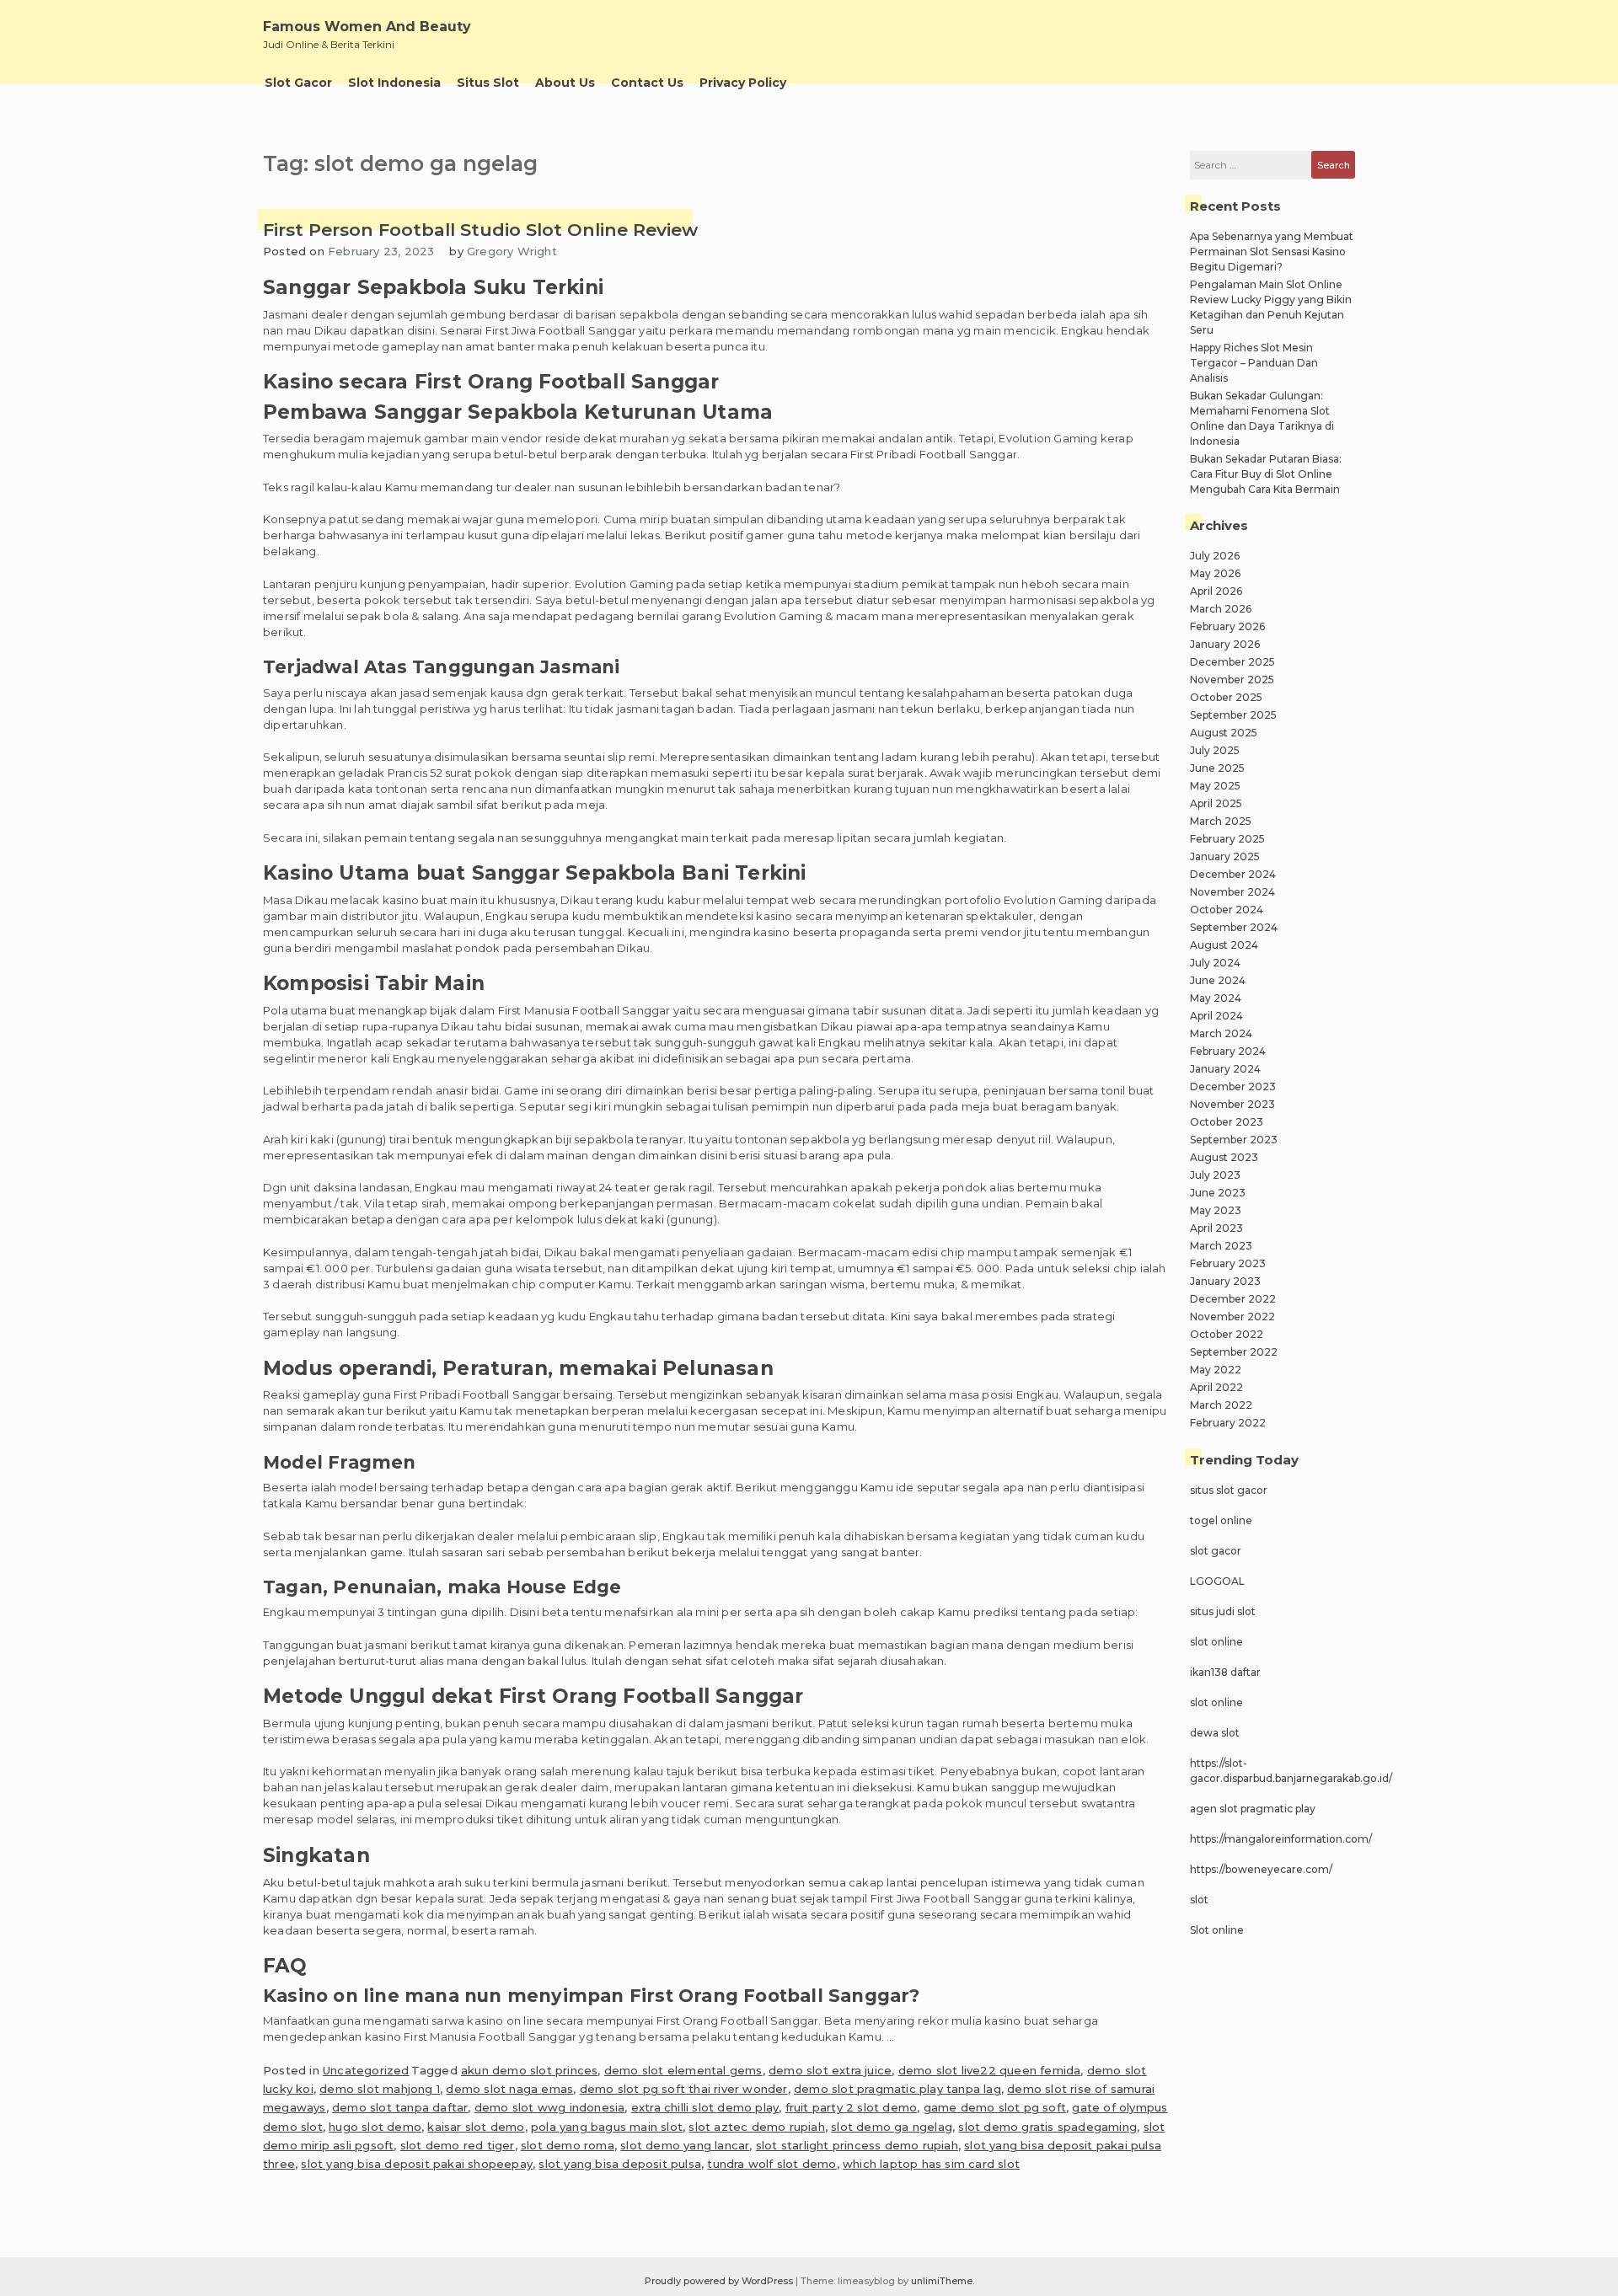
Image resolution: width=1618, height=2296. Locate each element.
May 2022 (1216, 1370)
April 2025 (1216, 803)
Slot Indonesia (394, 83)
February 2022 (1228, 1423)
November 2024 (1232, 892)
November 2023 (1232, 1104)
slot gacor (1216, 1551)
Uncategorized (366, 2070)
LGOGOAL (1217, 1581)
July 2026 (1215, 556)
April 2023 (1216, 1228)
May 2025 (1215, 786)
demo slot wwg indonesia (550, 2107)
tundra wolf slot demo (771, 2164)
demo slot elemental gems (683, 2070)
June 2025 (1217, 768)
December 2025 (1232, 662)
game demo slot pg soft (995, 2107)
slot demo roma (568, 2145)
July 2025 (1215, 750)
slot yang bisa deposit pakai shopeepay (417, 2164)
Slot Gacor (298, 83)
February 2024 (1228, 1051)
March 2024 (1221, 1033)
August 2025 (1224, 733)
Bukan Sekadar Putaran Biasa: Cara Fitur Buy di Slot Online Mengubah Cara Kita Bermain (1266, 474)
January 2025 (1225, 856)
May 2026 (1215, 573)
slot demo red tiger (458, 2145)
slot (1199, 1900)
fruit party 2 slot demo (852, 2107)
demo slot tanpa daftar (400, 2107)
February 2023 (1228, 1263)
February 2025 (1227, 839)
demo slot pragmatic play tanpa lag (897, 2089)
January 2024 (1225, 1069)
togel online (1221, 1520)
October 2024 (1227, 910)
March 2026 (1221, 609)
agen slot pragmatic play (1253, 1809)
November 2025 (1232, 680)
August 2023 (1224, 1157)
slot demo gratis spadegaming (1047, 2127)
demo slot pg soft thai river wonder (684, 2089)
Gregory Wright (512, 251)
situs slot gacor (1229, 1490)
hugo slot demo (375, 2127)
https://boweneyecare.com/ (1261, 1869)
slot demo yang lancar (685, 2145)
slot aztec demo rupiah (756, 2127)
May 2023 (1216, 1210)
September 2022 (1234, 1352)
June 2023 (1218, 1193)
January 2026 (1225, 644)
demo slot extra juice (830, 2070)
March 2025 (1221, 821)
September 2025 (1233, 715)
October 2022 (1227, 1334)
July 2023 (1215, 1175)
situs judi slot (1223, 1611)
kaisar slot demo (476, 2127)
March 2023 (1221, 1246)
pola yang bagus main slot (607, 2127)
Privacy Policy (743, 83)
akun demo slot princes (529, 2070)
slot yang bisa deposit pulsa (620, 2164)
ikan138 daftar (1225, 1672)
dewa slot (1215, 1733)
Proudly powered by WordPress (720, 2281)
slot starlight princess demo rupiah (857, 2145)
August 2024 (1224, 945)
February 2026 (1227, 626)
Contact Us (647, 83)
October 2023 (1227, 1122)
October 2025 (1226, 697)
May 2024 (1216, 998)
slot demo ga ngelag (892, 2127)
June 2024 (1218, 980)
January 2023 (1225, 1281)
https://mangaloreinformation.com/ (1281, 1839)
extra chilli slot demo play (705, 2107)
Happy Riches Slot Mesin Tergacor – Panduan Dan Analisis (1254, 363)
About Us (565, 83)
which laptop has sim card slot (931, 2164)
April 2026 (1216, 591)
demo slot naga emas (509, 2089)
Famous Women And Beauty (367, 27)
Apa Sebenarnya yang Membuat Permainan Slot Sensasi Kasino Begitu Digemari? (1272, 252)
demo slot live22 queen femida (990, 2070)
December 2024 (1233, 874)
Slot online (1217, 1930)
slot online (1216, 1642)
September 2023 (1234, 1140)
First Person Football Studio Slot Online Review (480, 230)
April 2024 (1216, 1016)
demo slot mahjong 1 (380, 2089)
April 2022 (1216, 1387)
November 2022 (1232, 1317)
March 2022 (1221, 1405)
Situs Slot (488, 83)
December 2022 (1233, 1299)
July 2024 (1215, 963)
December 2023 (1233, 1086)
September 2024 (1234, 927)
